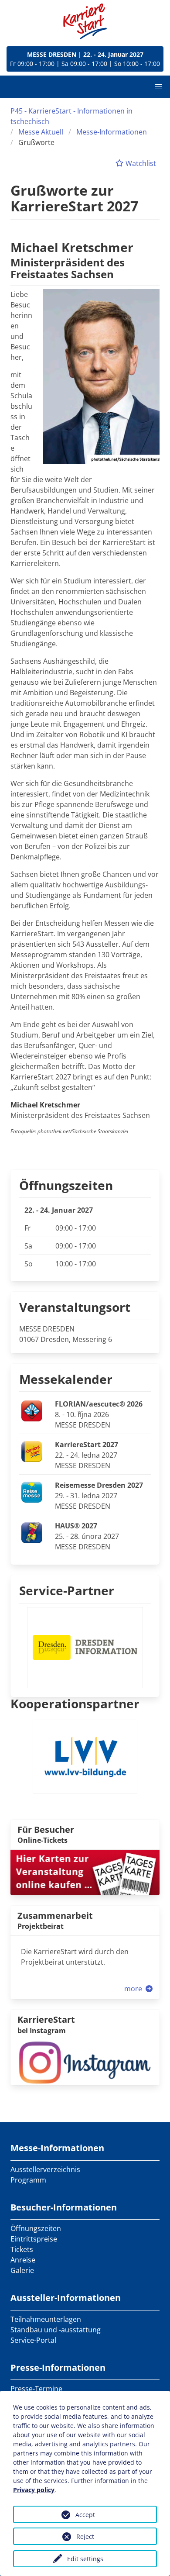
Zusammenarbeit (55, 1916)
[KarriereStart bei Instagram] (85, 2062)
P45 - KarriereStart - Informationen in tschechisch (71, 116)
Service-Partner (67, 1590)
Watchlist (140, 163)
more (134, 1989)
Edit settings (85, 2559)
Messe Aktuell (41, 132)
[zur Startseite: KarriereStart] (85, 21)
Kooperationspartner (75, 1704)
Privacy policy (34, 2490)
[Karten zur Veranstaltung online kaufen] (85, 1872)
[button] (159, 87)
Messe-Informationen (112, 132)
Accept (85, 2515)
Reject (85, 2536)
